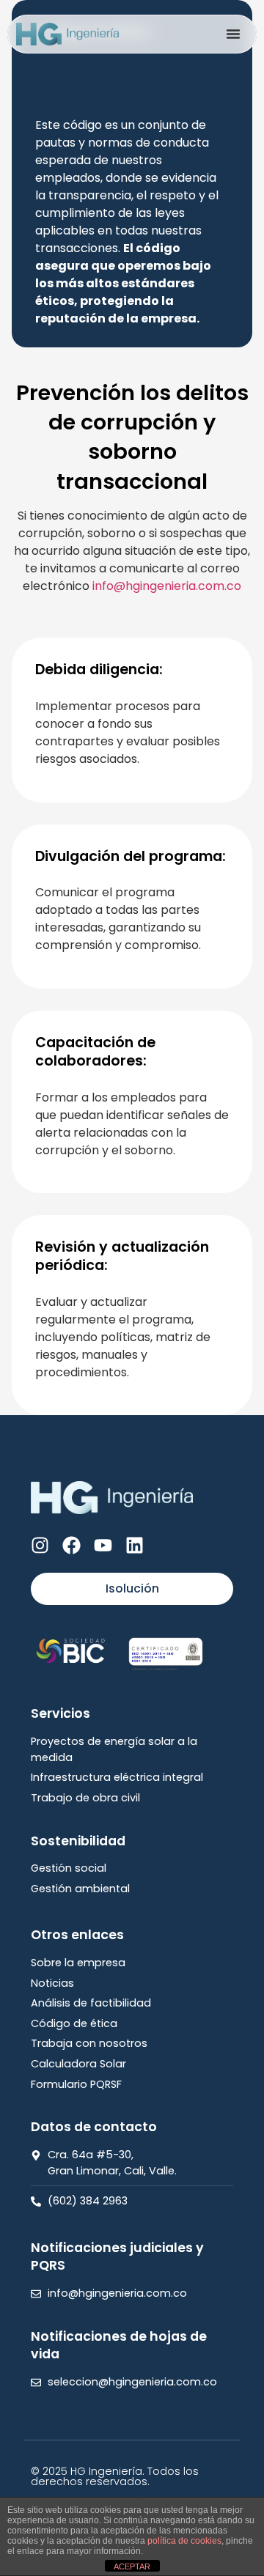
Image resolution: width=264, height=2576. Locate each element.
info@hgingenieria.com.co (167, 586)
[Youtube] (103, 1545)
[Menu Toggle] (233, 34)
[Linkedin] (135, 1545)
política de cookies (184, 2541)
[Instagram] (40, 1545)
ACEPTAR (132, 2566)
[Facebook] (71, 1545)
